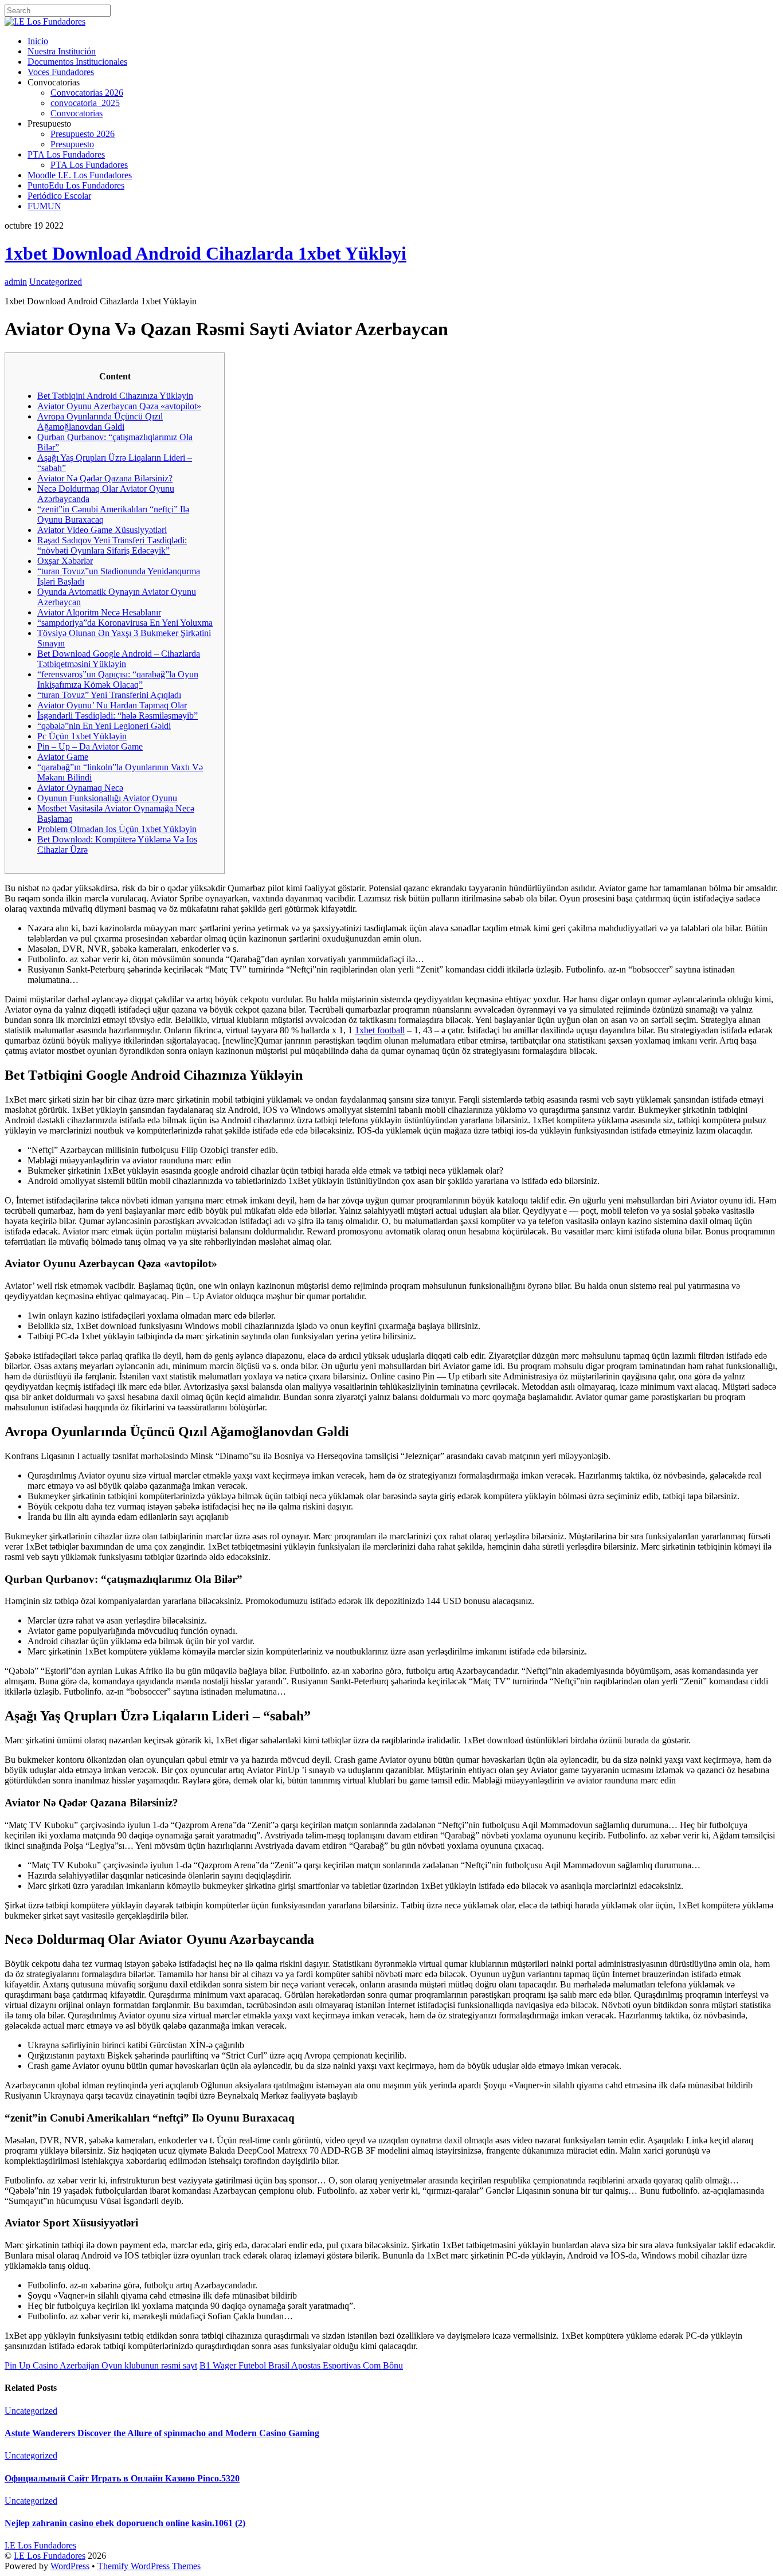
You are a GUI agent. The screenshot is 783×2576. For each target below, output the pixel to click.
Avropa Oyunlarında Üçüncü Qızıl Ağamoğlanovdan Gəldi (100, 422)
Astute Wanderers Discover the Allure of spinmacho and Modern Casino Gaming (162, 2433)
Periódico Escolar (59, 196)
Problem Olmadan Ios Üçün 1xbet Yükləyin (117, 829)
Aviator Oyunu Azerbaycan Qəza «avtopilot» (119, 406)
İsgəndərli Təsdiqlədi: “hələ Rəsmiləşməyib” (118, 715)
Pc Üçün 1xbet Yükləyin (82, 736)
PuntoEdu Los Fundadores (76, 185)
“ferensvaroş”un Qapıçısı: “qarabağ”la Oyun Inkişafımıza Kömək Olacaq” (118, 679)
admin (16, 282)
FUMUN (44, 206)
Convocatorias (77, 113)
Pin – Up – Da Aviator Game (90, 746)
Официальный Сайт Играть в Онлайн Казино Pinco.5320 (122, 2478)
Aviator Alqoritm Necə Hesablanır (99, 612)
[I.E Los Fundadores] (45, 21)
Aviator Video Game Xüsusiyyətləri (102, 530)
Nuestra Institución (62, 51)
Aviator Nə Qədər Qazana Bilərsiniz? (105, 478)
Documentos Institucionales (77, 62)
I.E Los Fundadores (50, 2556)
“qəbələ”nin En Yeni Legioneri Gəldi (104, 726)
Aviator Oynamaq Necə (80, 788)
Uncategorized (56, 282)
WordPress (70, 2566)
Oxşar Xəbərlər (65, 561)
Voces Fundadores (61, 72)
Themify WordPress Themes (149, 2566)
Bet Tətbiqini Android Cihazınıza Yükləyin (115, 396)
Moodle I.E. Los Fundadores (80, 175)
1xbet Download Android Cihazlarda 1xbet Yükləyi (205, 253)
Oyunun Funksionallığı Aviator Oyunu (107, 798)
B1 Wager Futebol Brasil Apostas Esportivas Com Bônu (301, 2365)
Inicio (38, 41)
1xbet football (380, 1030)
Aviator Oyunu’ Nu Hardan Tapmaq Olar (112, 705)
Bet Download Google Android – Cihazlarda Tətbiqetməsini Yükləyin (119, 659)
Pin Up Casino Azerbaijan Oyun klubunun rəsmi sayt (101, 2365)
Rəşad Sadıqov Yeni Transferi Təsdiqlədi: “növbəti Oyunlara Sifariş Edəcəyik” (112, 545)
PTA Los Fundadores (66, 154)
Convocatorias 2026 (87, 93)
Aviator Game (63, 757)
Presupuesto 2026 (83, 134)
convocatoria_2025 (85, 103)
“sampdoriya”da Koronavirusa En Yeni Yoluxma (125, 623)
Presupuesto (72, 144)
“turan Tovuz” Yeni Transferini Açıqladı (109, 695)
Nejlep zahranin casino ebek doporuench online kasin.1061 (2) (125, 2523)
